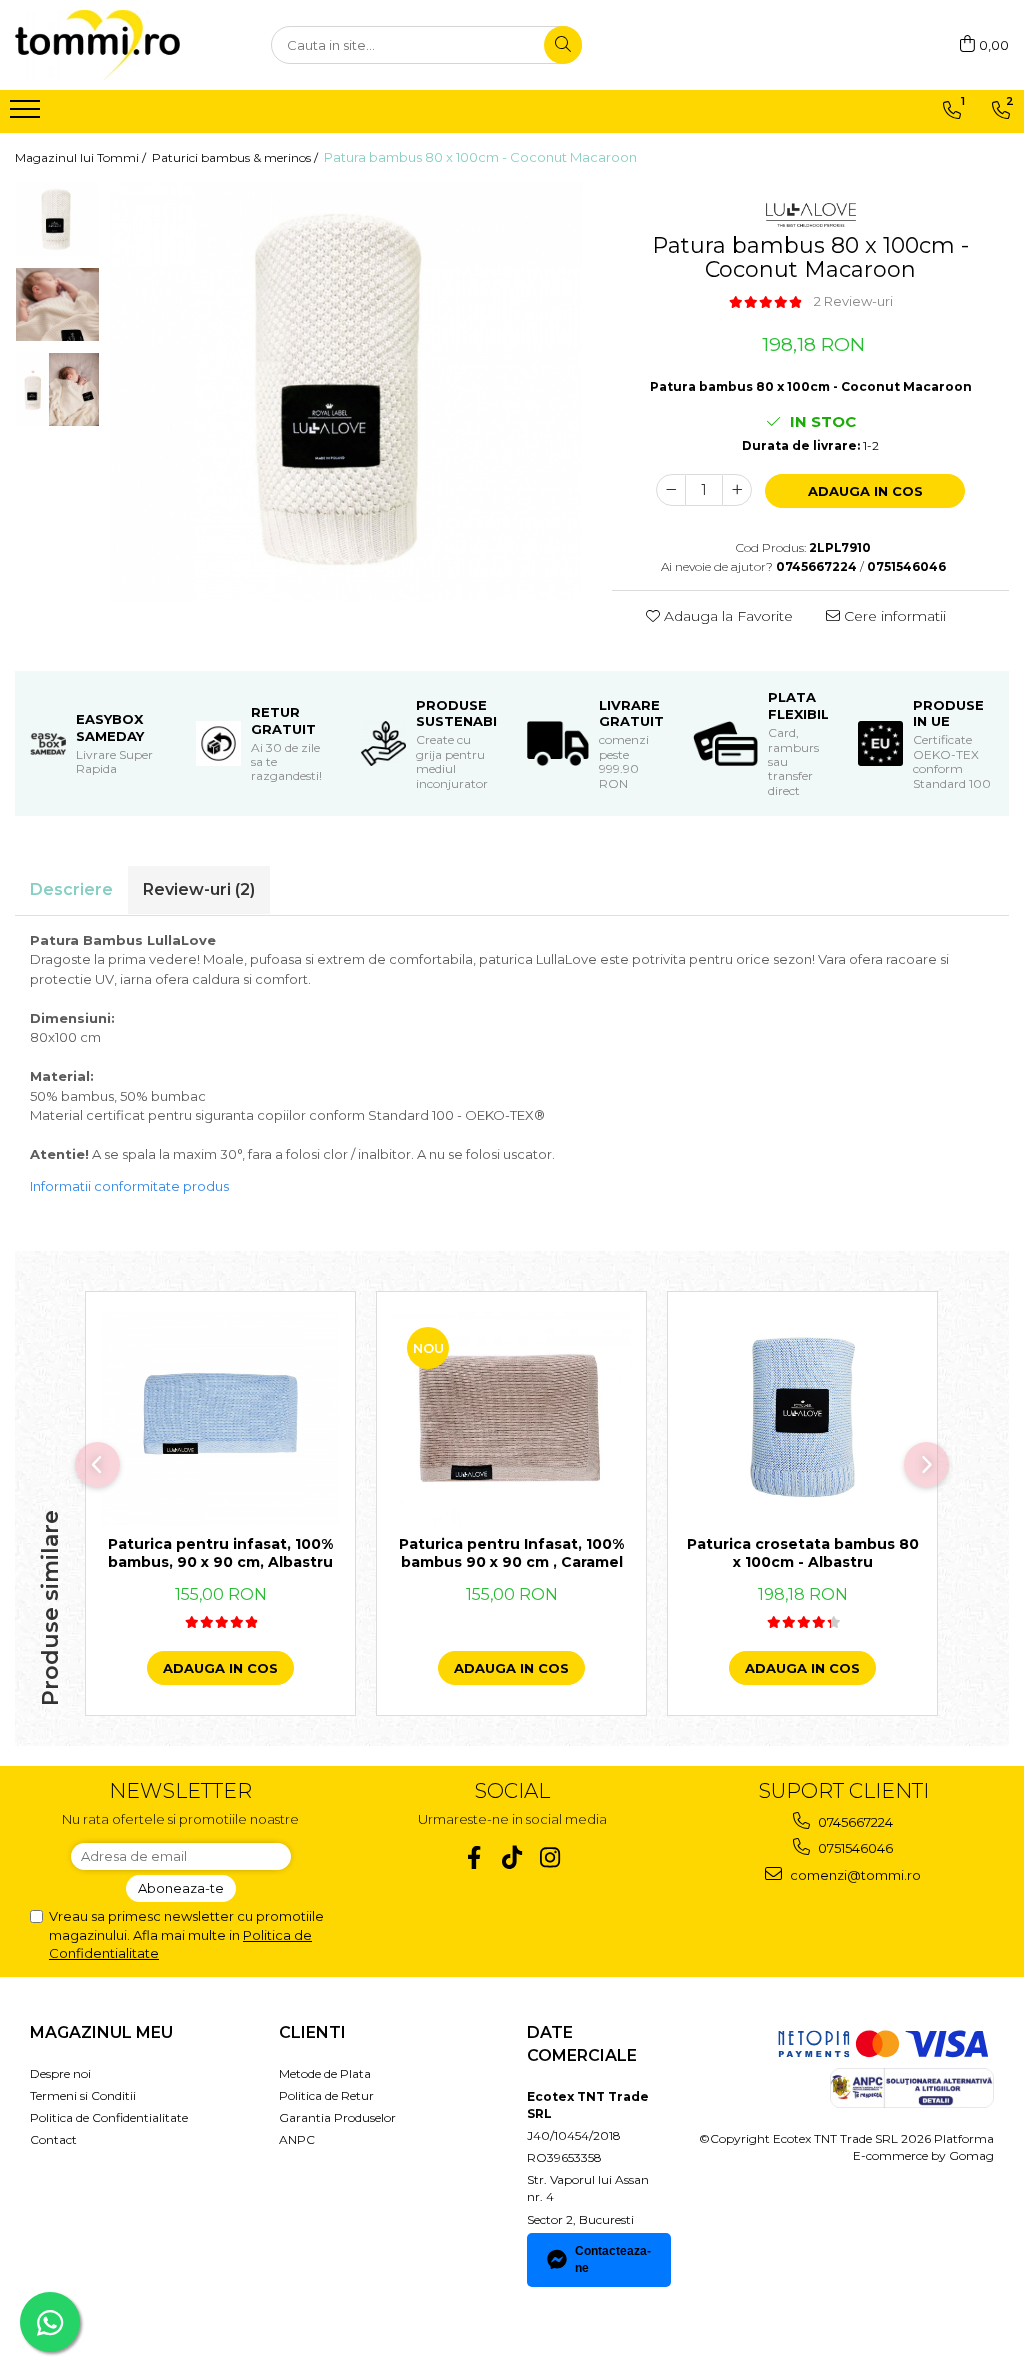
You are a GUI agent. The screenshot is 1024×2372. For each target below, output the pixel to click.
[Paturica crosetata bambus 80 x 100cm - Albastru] (802, 1418)
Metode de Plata (325, 2073)
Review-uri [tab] (199, 889)
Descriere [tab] (71, 889)
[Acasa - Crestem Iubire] (115, 45)
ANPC (297, 2139)
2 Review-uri (853, 301)
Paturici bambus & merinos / (236, 157)
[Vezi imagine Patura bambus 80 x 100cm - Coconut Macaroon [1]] (57, 305)
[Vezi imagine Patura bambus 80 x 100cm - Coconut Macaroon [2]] (57, 390)
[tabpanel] (346, 391)
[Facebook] (474, 1857)
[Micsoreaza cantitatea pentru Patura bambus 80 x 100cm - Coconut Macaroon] (671, 490)
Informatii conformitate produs (129, 1186)
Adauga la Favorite (726, 616)
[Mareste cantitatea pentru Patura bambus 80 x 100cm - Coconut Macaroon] (737, 490)
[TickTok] (512, 1857)
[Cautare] (563, 45)
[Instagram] (550, 1857)
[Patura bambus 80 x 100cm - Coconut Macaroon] (346, 391)
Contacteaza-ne (613, 2259)
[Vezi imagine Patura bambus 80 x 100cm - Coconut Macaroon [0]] (57, 220)
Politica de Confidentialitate (109, 2117)
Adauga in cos (865, 491)
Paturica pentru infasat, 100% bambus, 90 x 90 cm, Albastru (220, 1553)
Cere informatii (893, 616)
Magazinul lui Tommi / (82, 157)
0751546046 (854, 1848)
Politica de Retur (326, 2095)
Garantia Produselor (337, 2117)
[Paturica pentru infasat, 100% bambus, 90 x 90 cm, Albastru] (220, 1418)
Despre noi (60, 2073)
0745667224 (854, 1822)
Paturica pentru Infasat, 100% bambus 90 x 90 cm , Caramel (511, 1553)
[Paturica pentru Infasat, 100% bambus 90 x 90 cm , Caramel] (511, 1418)
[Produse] (27, 115)
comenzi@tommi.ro (854, 1875)
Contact (53, 2139)
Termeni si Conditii (83, 2095)
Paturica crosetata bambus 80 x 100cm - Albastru (803, 1553)
